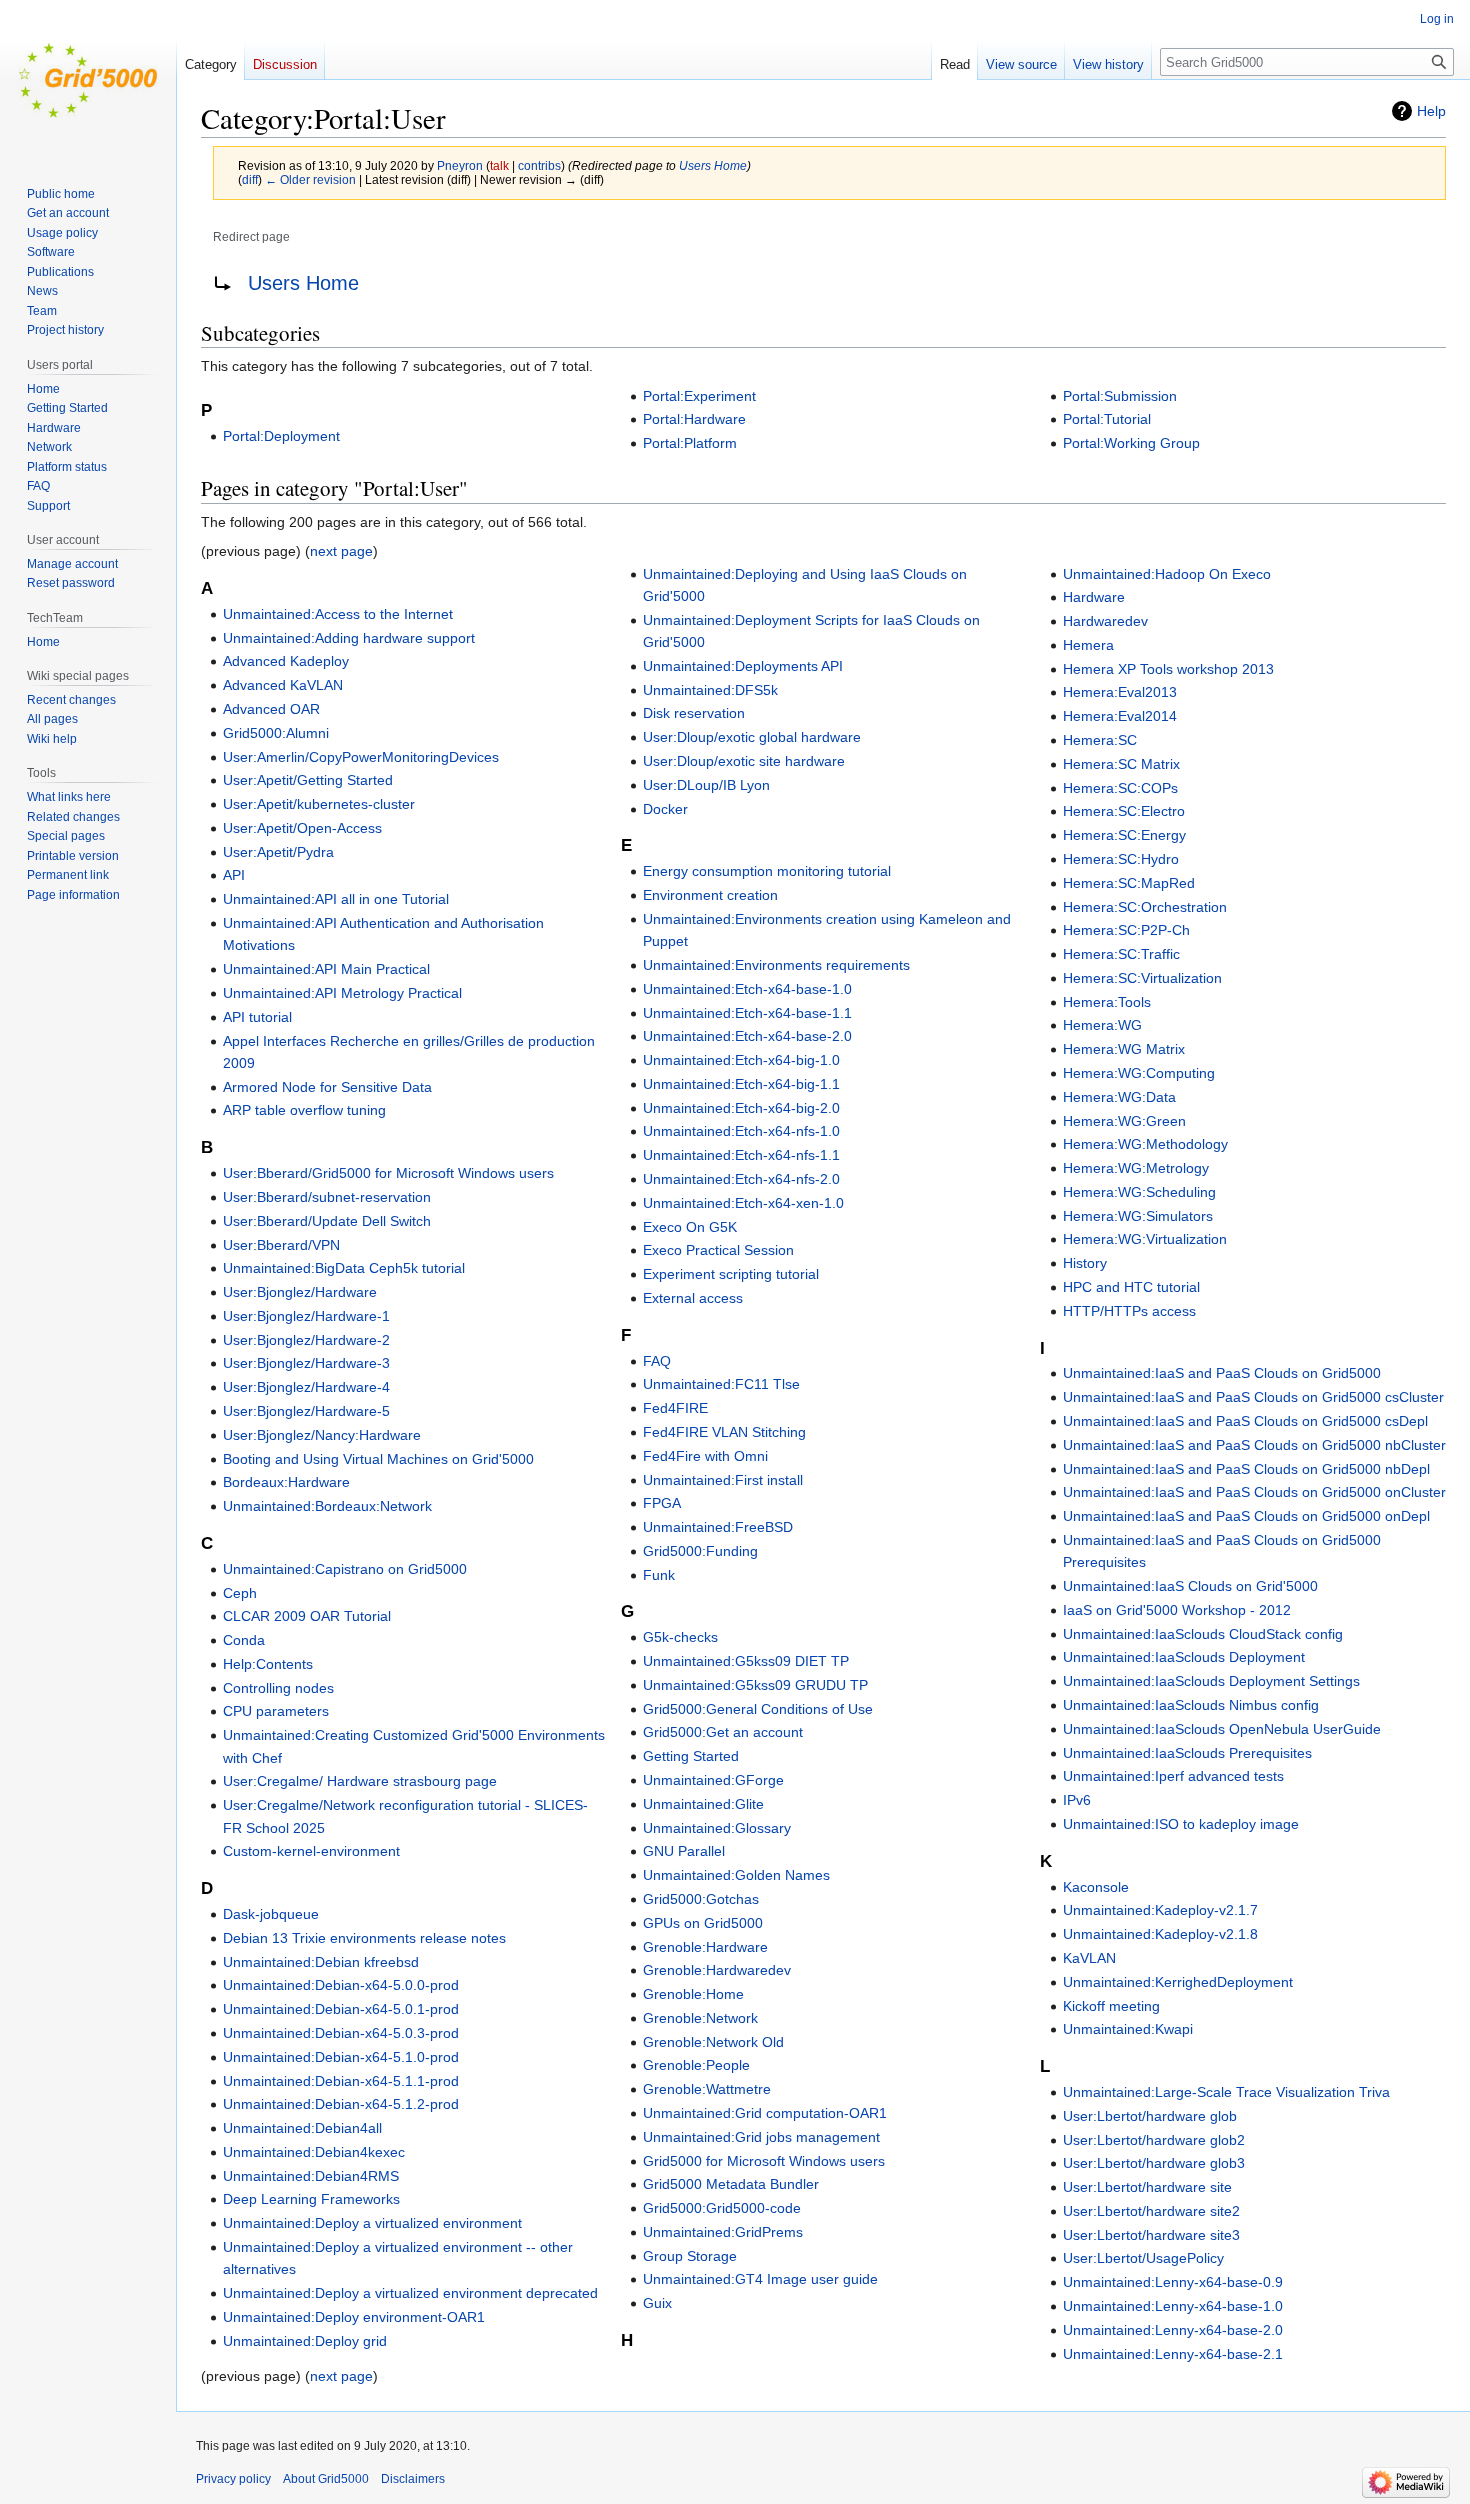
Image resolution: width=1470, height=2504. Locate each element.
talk (499, 165)
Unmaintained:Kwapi (1128, 2029)
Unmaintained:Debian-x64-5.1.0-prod (341, 2057)
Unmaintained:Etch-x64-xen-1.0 (743, 1203)
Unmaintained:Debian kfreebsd (321, 1962)
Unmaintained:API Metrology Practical (342, 993)
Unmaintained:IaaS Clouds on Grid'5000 (1190, 1586)
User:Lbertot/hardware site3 (1151, 2235)
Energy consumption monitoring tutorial (767, 871)
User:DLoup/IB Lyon (706, 785)
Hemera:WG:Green (1124, 1121)
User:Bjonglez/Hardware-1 (306, 1316)
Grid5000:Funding (700, 1551)
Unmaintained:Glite (703, 1804)
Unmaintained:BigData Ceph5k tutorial (344, 1268)
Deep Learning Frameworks (311, 2199)
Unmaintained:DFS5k (710, 690)
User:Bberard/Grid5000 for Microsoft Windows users (388, 1173)
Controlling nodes (278, 1688)
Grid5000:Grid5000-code (722, 2208)
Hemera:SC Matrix (1121, 764)
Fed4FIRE (675, 1408)
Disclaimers (413, 2479)
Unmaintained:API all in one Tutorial (336, 899)
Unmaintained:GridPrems (723, 2232)
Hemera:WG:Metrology (1136, 1168)
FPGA (662, 1503)
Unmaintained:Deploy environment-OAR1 (354, 2317)
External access (693, 1298)
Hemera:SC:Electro (1124, 811)
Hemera (1088, 645)
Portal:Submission (1120, 396)
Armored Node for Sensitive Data (327, 1087)
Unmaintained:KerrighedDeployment (1178, 1982)
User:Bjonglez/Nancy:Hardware (322, 1435)
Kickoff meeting (1111, 2006)
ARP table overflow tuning (304, 1110)
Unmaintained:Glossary (717, 1828)
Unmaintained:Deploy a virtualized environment (372, 2223)
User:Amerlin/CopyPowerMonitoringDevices (361, 757)
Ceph (240, 1593)
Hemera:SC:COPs (1120, 788)
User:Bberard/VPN (281, 1245)
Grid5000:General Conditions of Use (758, 1709)
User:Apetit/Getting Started (308, 780)
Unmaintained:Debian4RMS (311, 2176)
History (1085, 1263)
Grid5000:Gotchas (701, 1899)
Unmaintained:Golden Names (736, 1875)
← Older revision (310, 179)
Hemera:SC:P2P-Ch (1126, 930)
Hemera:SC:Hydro (1121, 859)
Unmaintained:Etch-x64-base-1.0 (747, 989)
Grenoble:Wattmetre (707, 2089)
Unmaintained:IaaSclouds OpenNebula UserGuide (1222, 1729)
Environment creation (710, 895)
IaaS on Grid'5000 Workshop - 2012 (1177, 1610)
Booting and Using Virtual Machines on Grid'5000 (378, 1459)
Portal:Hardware (694, 419)
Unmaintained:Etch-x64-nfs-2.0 (741, 1179)
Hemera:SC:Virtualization (1142, 978)
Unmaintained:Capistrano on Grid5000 (345, 1569)
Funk (659, 1575)
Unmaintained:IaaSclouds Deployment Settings (1211, 1681)
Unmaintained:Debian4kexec (314, 2152)
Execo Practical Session (718, 1250)
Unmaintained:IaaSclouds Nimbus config (1191, 1705)
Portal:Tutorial (1107, 419)
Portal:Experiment (699, 396)
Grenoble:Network (700, 2018)
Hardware (1094, 597)
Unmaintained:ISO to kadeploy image (1181, 1824)
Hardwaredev (1105, 621)
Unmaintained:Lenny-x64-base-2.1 (1173, 2354)
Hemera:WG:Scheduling (1139, 1192)
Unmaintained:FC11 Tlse (721, 1384)
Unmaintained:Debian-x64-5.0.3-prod (341, 2033)
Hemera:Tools (1107, 1002)
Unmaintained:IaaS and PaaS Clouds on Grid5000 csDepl (1245, 1421)
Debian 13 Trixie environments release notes (364, 1938)
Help (1431, 111)
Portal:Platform (690, 443)
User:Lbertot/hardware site (1147, 2187)
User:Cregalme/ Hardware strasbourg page (360, 1781)
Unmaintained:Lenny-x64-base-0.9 (1173, 2282)
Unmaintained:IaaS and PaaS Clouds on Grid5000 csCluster (1253, 1397)
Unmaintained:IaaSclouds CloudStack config (1203, 1634)
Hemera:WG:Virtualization (1145, 1239)
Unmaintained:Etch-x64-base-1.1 (747, 1013)
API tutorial (257, 1017)
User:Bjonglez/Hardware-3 (306, 1363)
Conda (244, 1640)
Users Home (713, 165)
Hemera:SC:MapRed (1129, 883)
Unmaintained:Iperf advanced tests (1173, 1776)
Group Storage (690, 2256)
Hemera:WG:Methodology (1145, 1144)
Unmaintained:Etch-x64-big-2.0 (741, 1108)
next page (341, 551)
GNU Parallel (684, 1851)
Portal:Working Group (1131, 443)
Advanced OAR (271, 709)
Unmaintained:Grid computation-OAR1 (765, 2113)
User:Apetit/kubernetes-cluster (319, 804)
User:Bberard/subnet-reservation (327, 1197)
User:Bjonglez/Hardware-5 (306, 1411)
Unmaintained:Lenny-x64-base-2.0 (1173, 2330)
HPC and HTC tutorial (1131, 1287)
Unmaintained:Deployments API (743, 666)
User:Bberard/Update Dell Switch (327, 1221)
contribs (539, 165)
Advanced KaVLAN (283, 685)
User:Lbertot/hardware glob (1150, 2116)
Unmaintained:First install (723, 1480)
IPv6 (1077, 1800)
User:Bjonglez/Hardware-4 (306, 1387)
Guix (657, 2303)
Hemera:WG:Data (1119, 1097)
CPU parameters (276, 1711)
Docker (665, 809)
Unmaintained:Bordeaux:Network (327, 1506)
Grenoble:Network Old (713, 2042)
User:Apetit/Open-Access (302, 828)
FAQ (657, 1361)
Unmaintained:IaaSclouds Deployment (1184, 1657)
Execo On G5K (690, 1227)
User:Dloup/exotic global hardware (752, 737)
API (234, 875)
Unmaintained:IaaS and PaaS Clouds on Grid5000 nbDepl (1246, 1469)
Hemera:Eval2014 (1120, 716)
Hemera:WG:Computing (1139, 1073)
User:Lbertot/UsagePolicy (1143, 2258)
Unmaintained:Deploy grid (305, 2341)
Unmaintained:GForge (713, 1780)
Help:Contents (268, 1664)
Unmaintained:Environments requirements (776, 965)
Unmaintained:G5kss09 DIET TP (746, 1661)
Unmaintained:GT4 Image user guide (760, 2279)
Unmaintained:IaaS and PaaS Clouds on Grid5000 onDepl (1246, 1516)
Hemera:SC (1100, 740)
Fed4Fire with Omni (705, 1456)
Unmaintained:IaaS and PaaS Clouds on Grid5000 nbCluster (1254, 1445)
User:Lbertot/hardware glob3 (1154, 2163)
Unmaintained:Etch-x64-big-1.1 (741, 1084)
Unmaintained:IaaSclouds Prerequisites (1187, 1753)
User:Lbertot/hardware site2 (1151, 2211)
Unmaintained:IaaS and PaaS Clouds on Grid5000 (1222, 1373)
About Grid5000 (326, 2479)
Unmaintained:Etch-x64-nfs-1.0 (741, 1131)
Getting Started (691, 1756)
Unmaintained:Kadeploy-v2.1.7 (1160, 1910)
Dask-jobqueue (271, 1914)
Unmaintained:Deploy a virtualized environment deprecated (410, 2293)
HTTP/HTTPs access (1129, 1311)
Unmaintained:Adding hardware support (349, 638)
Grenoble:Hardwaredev (717, 1970)
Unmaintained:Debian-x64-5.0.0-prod (341, 1985)
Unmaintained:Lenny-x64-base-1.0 (1173, 2306)
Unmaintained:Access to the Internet (338, 614)
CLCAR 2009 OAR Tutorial (307, 1616)
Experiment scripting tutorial (731, 1274)
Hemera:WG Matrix (1124, 1049)
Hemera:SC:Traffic (1121, 954)
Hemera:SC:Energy (1124, 835)
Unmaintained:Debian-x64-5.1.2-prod (341, 2104)
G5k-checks (680, 1637)
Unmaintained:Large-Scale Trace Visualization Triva (1226, 2092)
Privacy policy (233, 2479)
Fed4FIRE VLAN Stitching (724, 1432)
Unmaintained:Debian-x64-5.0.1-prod (341, 2009)
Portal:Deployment (281, 436)
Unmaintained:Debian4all (302, 2128)
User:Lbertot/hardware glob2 (1154, 2140)
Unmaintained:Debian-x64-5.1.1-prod (341, 2081)
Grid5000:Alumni (276, 733)
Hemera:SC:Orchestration (1145, 907)
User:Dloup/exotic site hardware (744, 761)
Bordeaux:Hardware (286, 1482)
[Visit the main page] (88, 80)
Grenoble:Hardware (705, 1947)
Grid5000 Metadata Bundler (731, 2184)
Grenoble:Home (693, 1994)
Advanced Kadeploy (286, 661)
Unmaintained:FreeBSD (718, 1527)
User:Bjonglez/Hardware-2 (306, 1340)
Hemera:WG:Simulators (1138, 1216)
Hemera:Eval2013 (1120, 692)
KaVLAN (1089, 1958)
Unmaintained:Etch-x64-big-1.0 (741, 1060)
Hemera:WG (1102, 1025)
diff (250, 179)
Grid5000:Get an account (723, 1732)
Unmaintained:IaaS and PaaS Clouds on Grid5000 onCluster (1254, 1492)
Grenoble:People (696, 2065)
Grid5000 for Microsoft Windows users (764, 2161)
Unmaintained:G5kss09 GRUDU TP (755, 1685)
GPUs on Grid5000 (703, 1923)
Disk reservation (694, 713)
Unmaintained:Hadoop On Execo (1167, 574)
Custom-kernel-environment (311, 1851)
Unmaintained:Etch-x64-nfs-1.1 (741, 1155)
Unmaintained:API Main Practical (326, 969)
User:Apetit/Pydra (278, 852)
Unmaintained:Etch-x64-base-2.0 (747, 1036)
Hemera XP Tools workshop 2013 (1168, 669)
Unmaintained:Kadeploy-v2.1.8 (1160, 1934)
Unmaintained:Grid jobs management (761, 2137)
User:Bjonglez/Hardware (300, 1292)
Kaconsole (1096, 1887)
